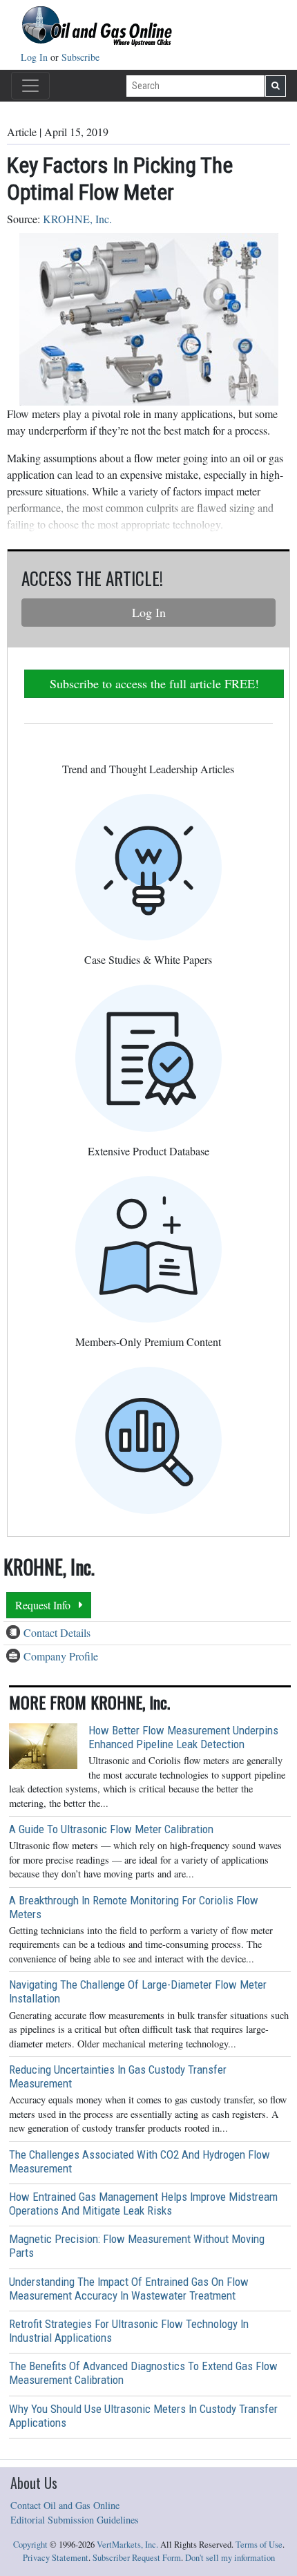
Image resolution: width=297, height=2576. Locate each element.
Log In (36, 57)
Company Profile (61, 1656)
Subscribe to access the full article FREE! (154, 683)
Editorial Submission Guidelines (75, 2520)
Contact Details (57, 1632)
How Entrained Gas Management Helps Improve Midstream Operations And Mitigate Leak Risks (143, 2204)
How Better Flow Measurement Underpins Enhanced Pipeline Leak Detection (183, 1737)
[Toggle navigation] (30, 86)
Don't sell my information (230, 2558)
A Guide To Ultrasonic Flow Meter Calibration (111, 1829)
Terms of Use (259, 2545)
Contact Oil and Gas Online (65, 2505)
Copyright (30, 2545)
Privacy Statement (56, 2558)
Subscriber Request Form (137, 2558)
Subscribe (80, 57)
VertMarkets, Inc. (127, 2545)
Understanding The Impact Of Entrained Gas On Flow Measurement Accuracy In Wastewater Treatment (129, 2289)
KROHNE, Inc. (77, 219)
